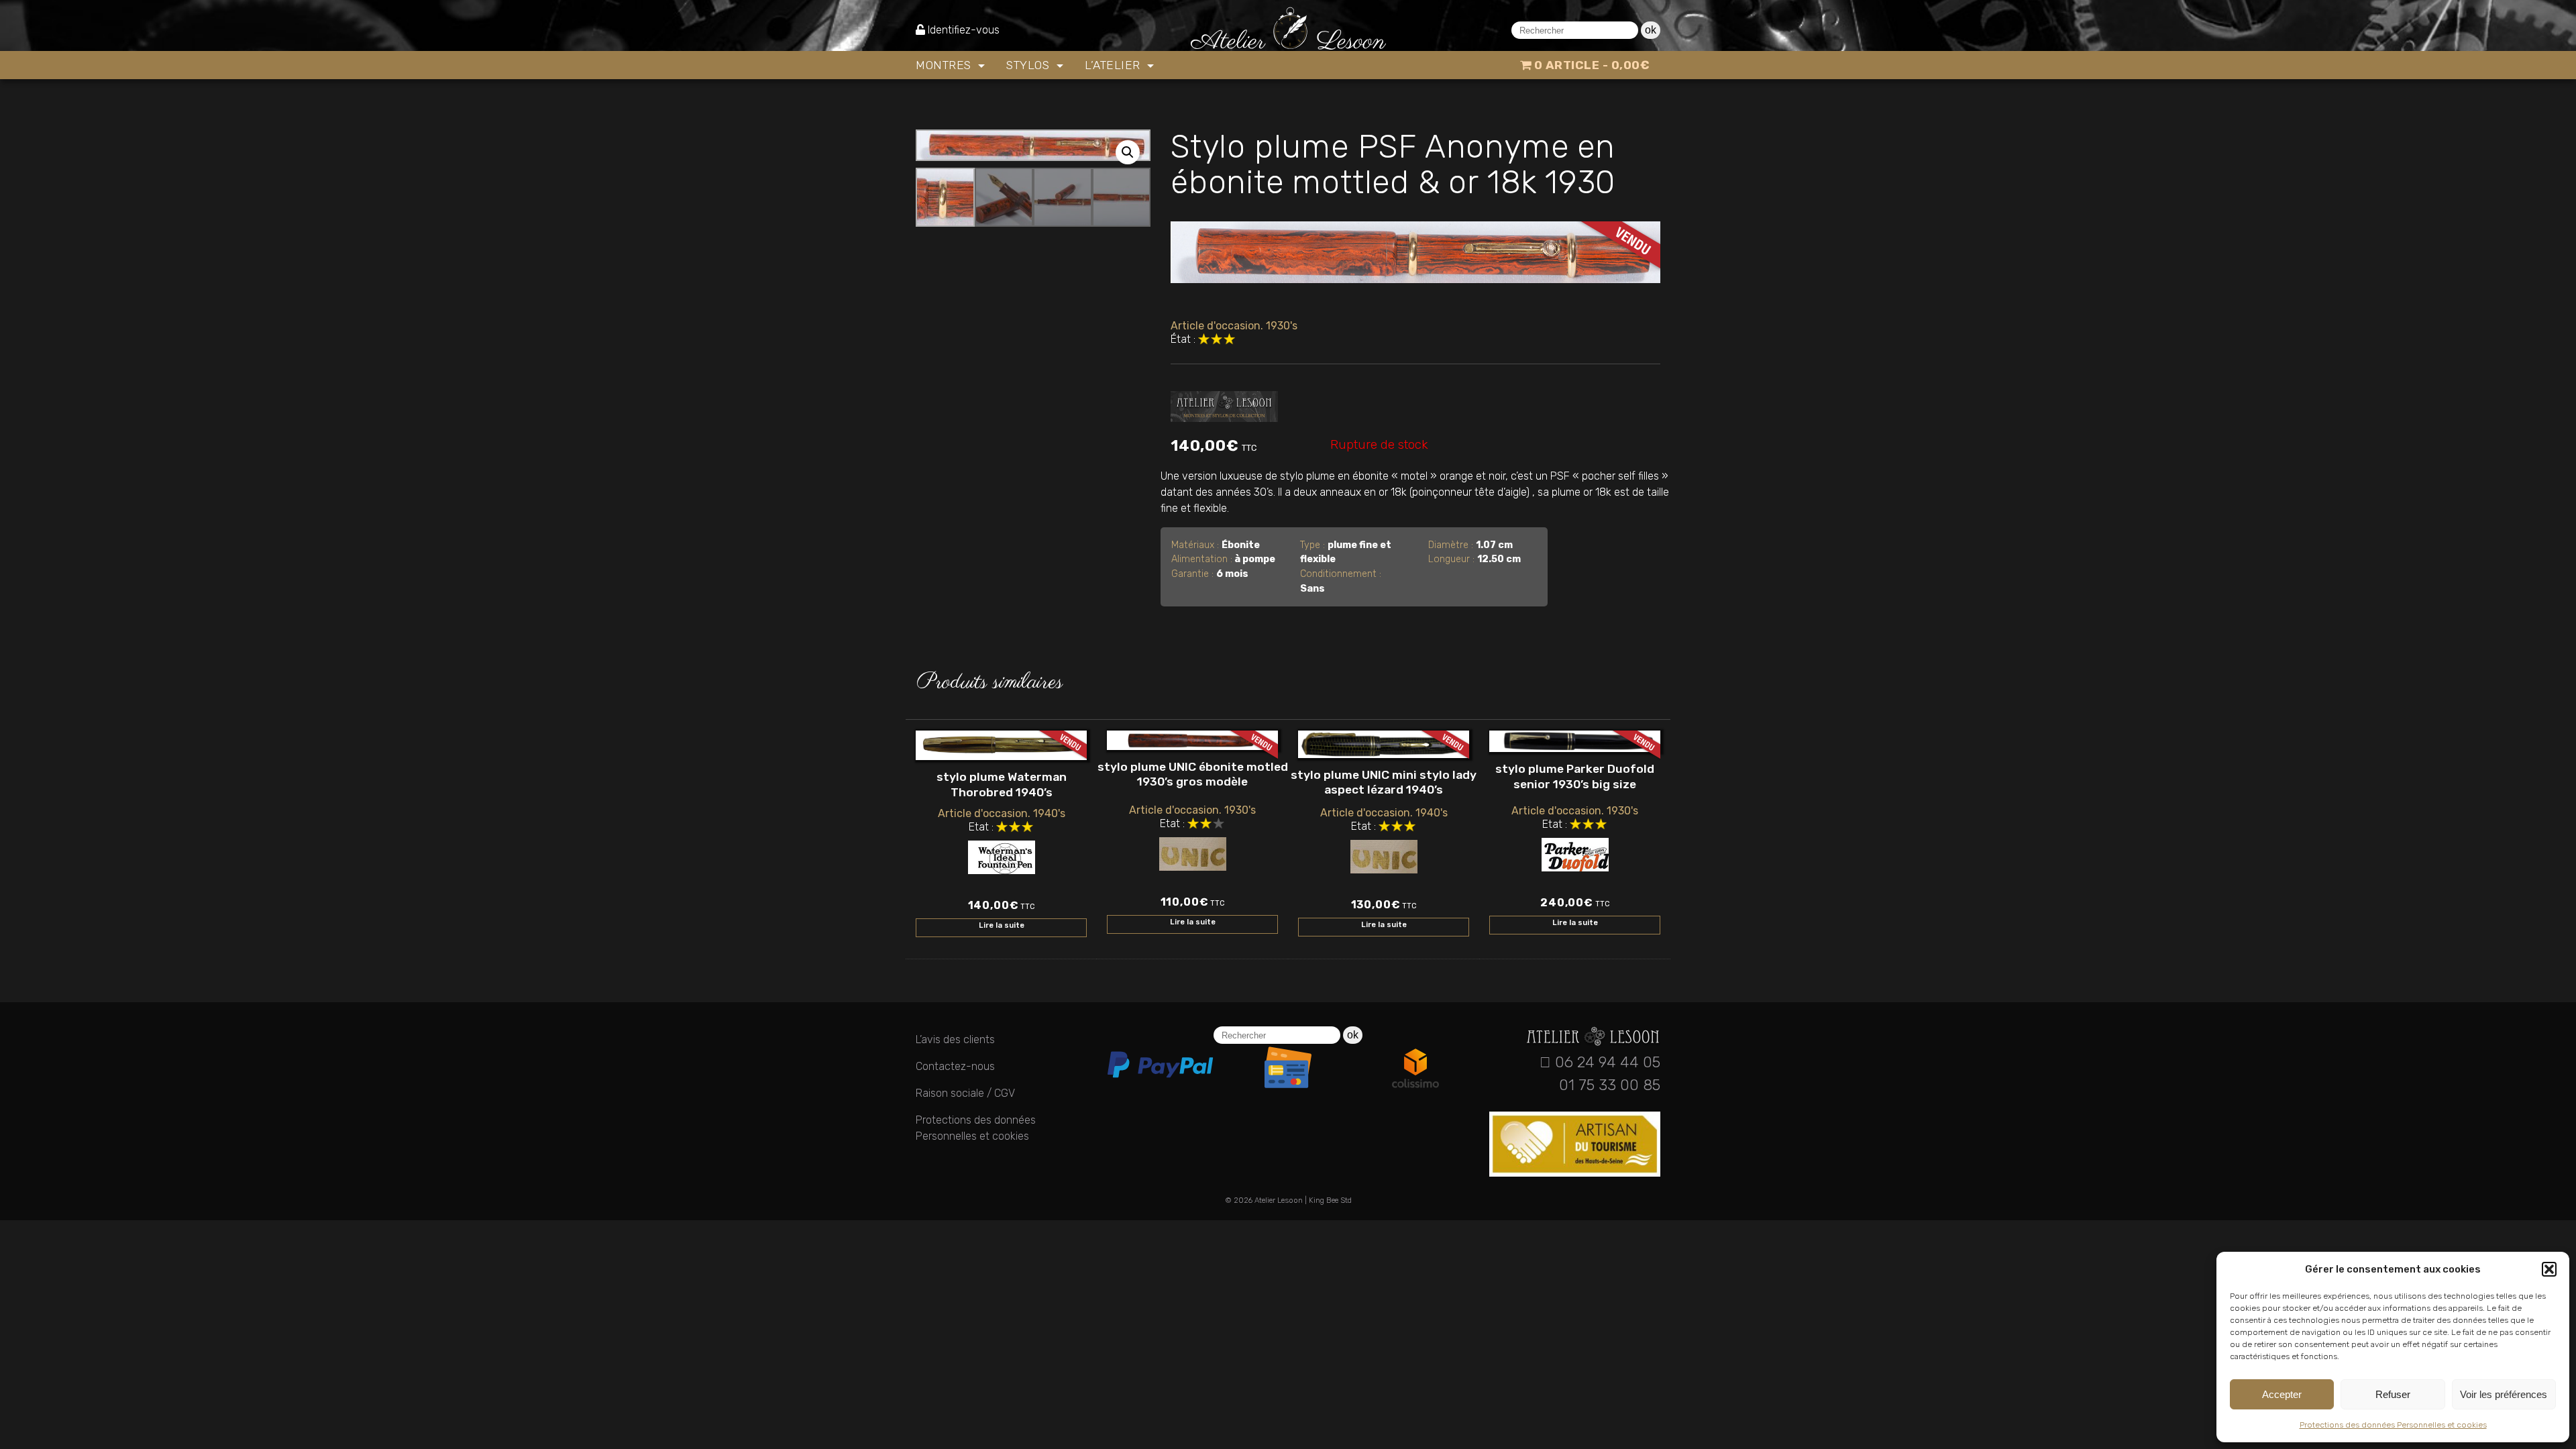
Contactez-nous (955, 1066)
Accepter (2282, 1394)
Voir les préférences (2504, 1394)
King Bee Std (1330, 1200)
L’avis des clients (955, 1039)
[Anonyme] (1224, 404)
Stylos (1030, 65)
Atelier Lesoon (1279, 1200)
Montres (945, 65)
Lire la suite (1002, 925)
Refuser (2393, 1394)
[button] (2549, 1269)
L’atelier (1114, 65)
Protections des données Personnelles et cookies (2393, 1425)
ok (1651, 30)
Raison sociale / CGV (965, 1093)
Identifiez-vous (964, 30)
